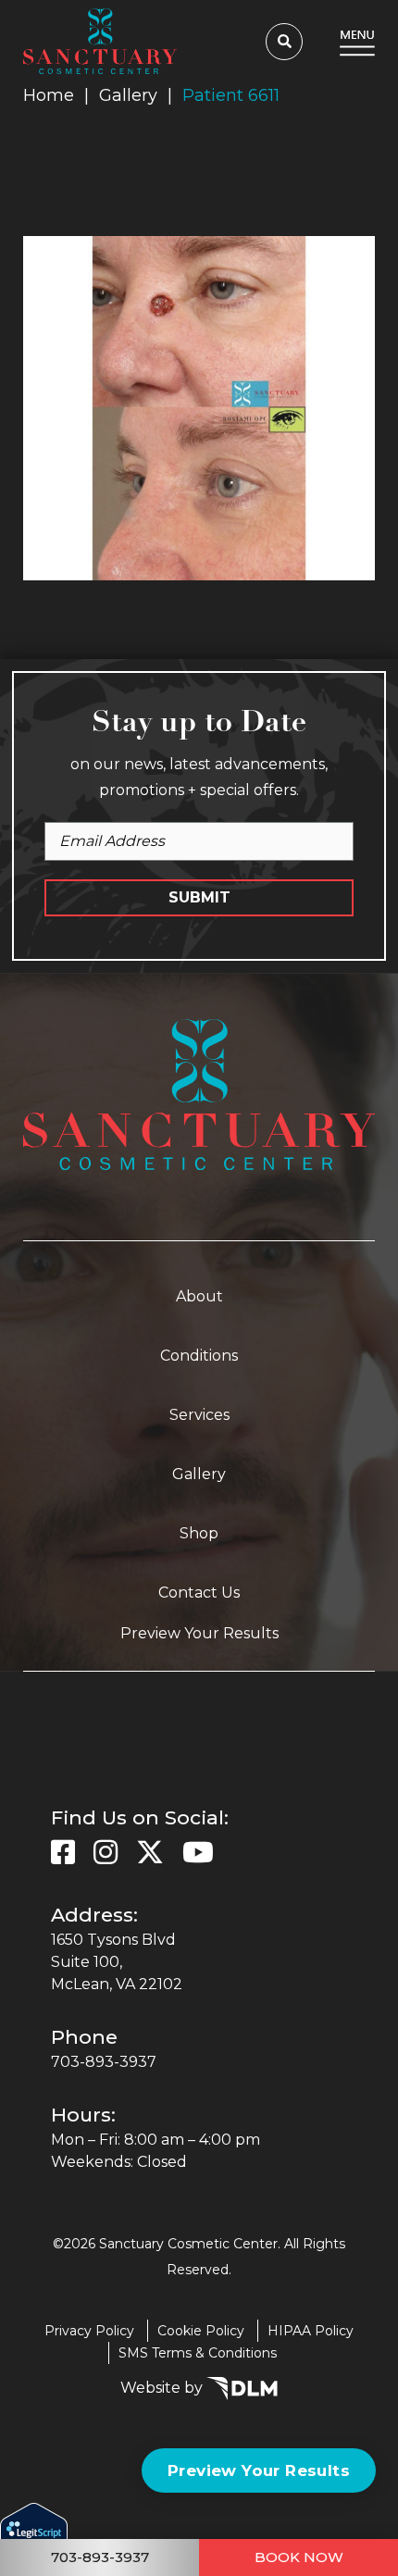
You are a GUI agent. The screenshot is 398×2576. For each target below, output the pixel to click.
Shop (199, 1533)
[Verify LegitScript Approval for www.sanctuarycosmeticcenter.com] (34, 2538)
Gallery (128, 95)
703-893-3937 (104, 2062)
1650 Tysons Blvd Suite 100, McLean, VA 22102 (117, 1962)
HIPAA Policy (311, 2331)
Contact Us (199, 1593)
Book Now (299, 2557)
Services (199, 1415)
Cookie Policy (201, 2331)
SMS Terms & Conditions (198, 2353)
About (199, 1296)
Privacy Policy (89, 2331)
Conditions (199, 1356)
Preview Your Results (199, 1633)
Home (49, 95)
